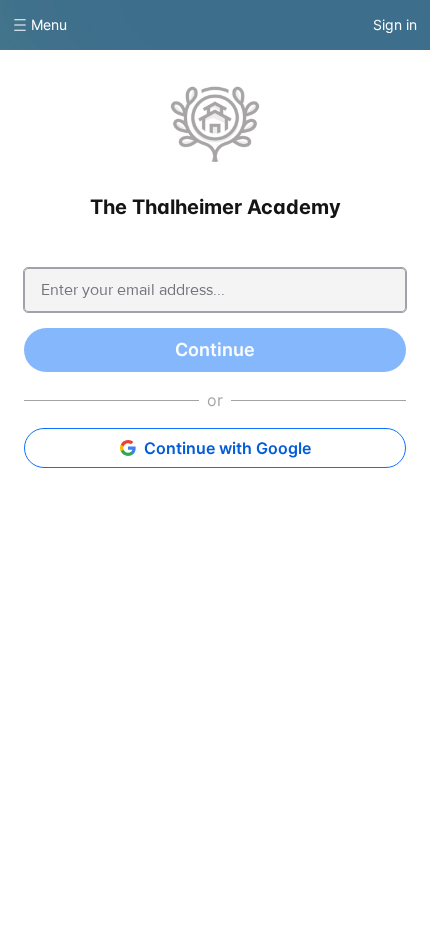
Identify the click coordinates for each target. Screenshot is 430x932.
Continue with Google (227, 448)
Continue (215, 349)
